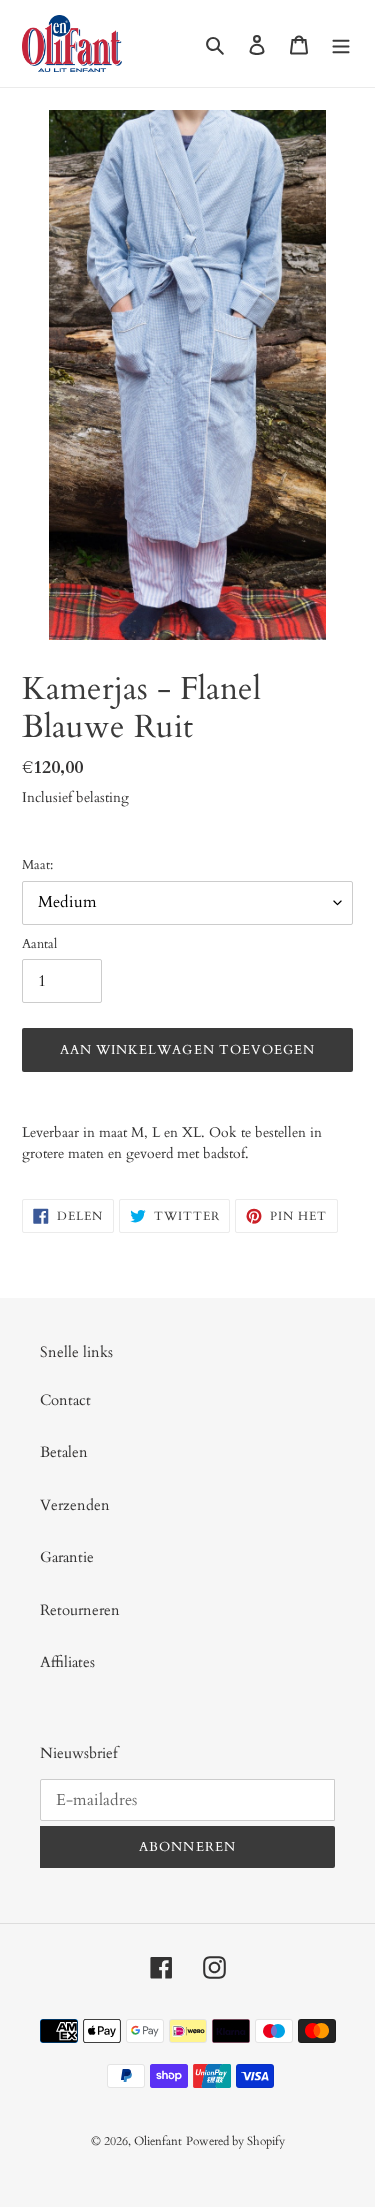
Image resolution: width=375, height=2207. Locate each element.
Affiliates (67, 1662)
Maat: (37, 865)
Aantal (39, 944)
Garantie (67, 1557)
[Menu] (341, 43)
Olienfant (158, 2141)
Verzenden (75, 1505)
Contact (65, 1400)
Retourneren (80, 1610)
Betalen (64, 1452)
